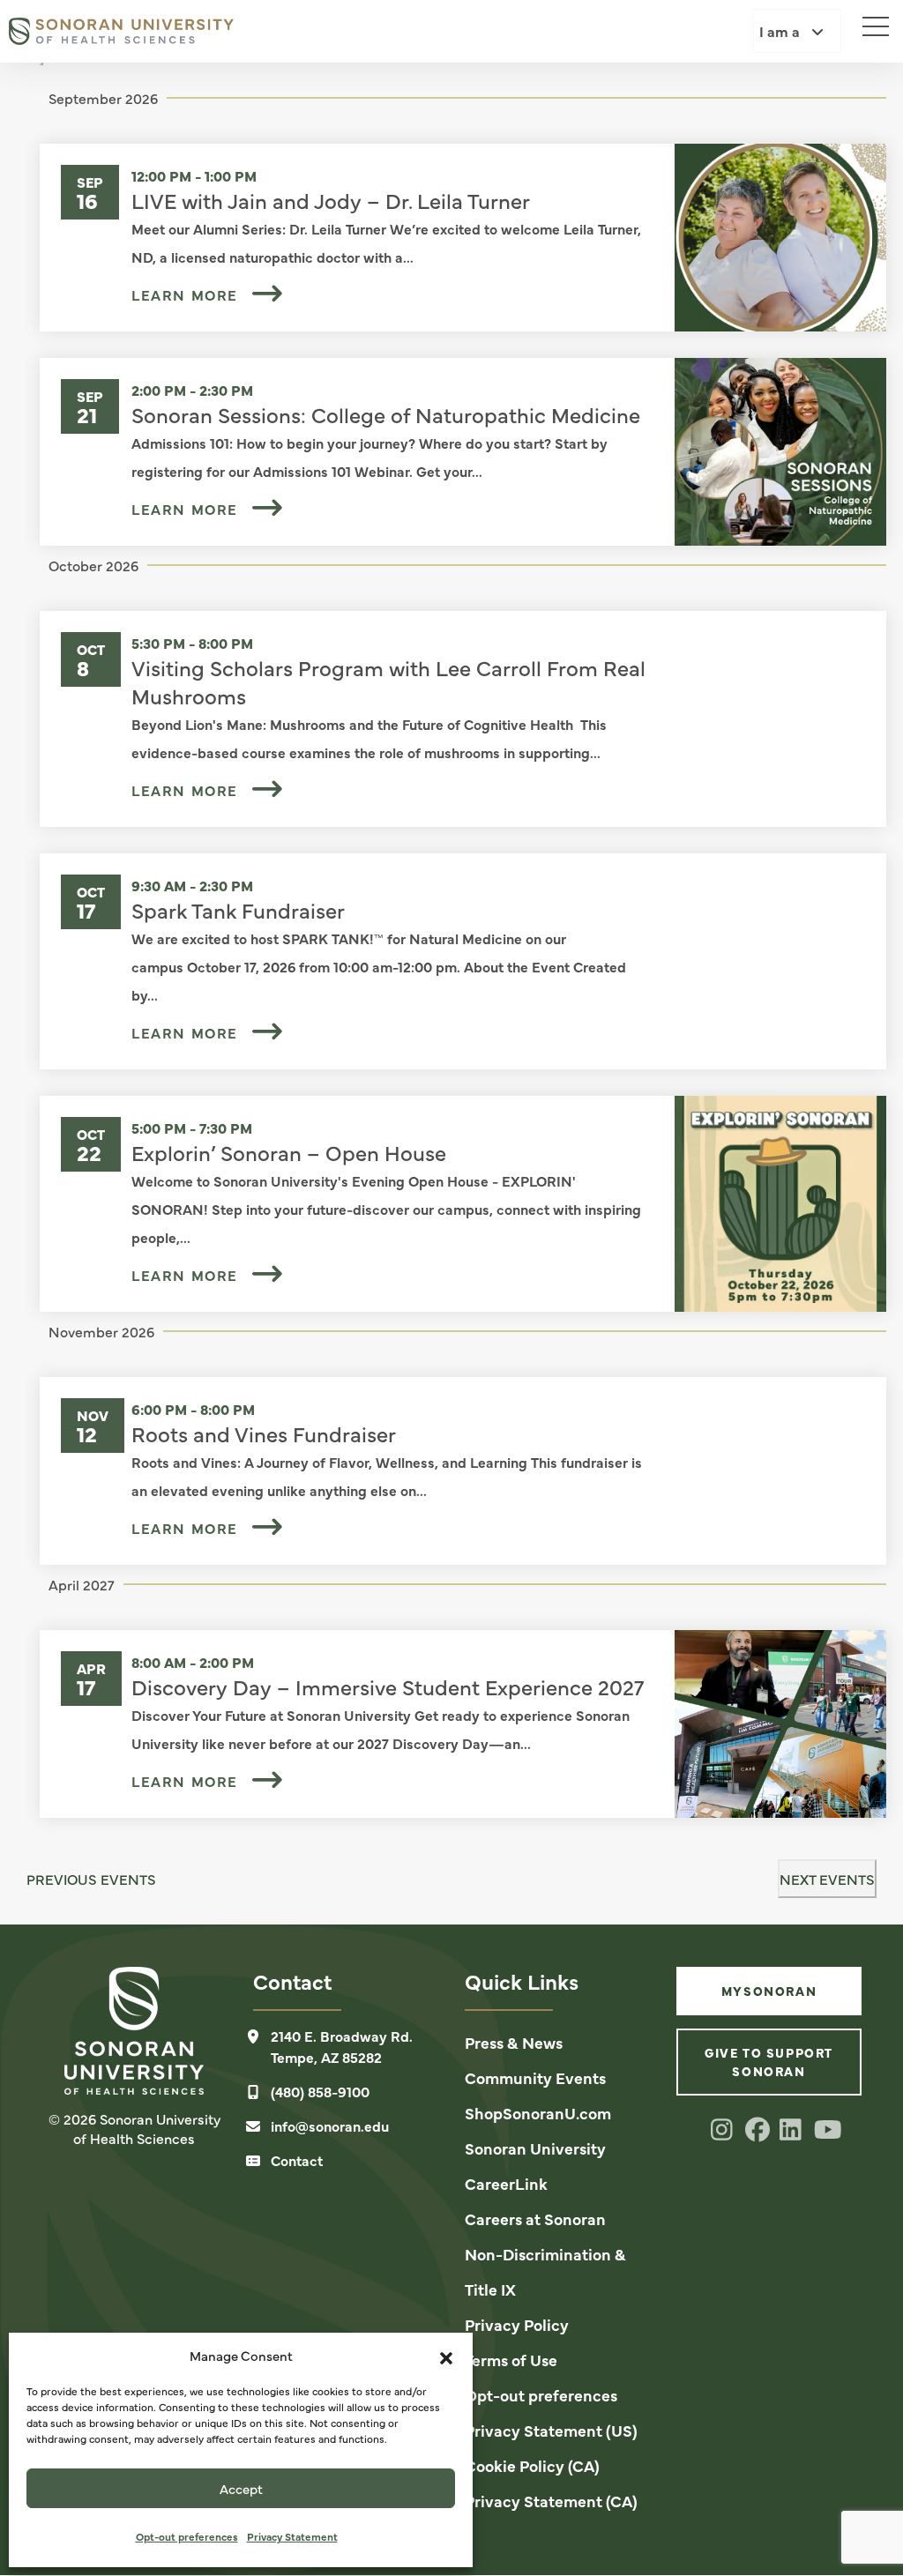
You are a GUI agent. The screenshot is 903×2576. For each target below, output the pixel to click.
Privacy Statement (292, 2536)
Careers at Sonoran (535, 2219)
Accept (241, 2488)
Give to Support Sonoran (769, 2062)
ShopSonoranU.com (538, 2113)
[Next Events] (41, 63)
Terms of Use (511, 2360)
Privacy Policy (517, 2324)
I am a (781, 31)
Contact (297, 2160)
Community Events (535, 2077)
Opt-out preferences (187, 2536)
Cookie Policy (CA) (532, 2465)
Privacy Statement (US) (551, 2430)
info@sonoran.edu (330, 2126)
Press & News (514, 2042)
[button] (446, 2356)
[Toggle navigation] (868, 22)
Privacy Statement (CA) (551, 2501)
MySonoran (769, 1991)
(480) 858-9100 (320, 2091)
